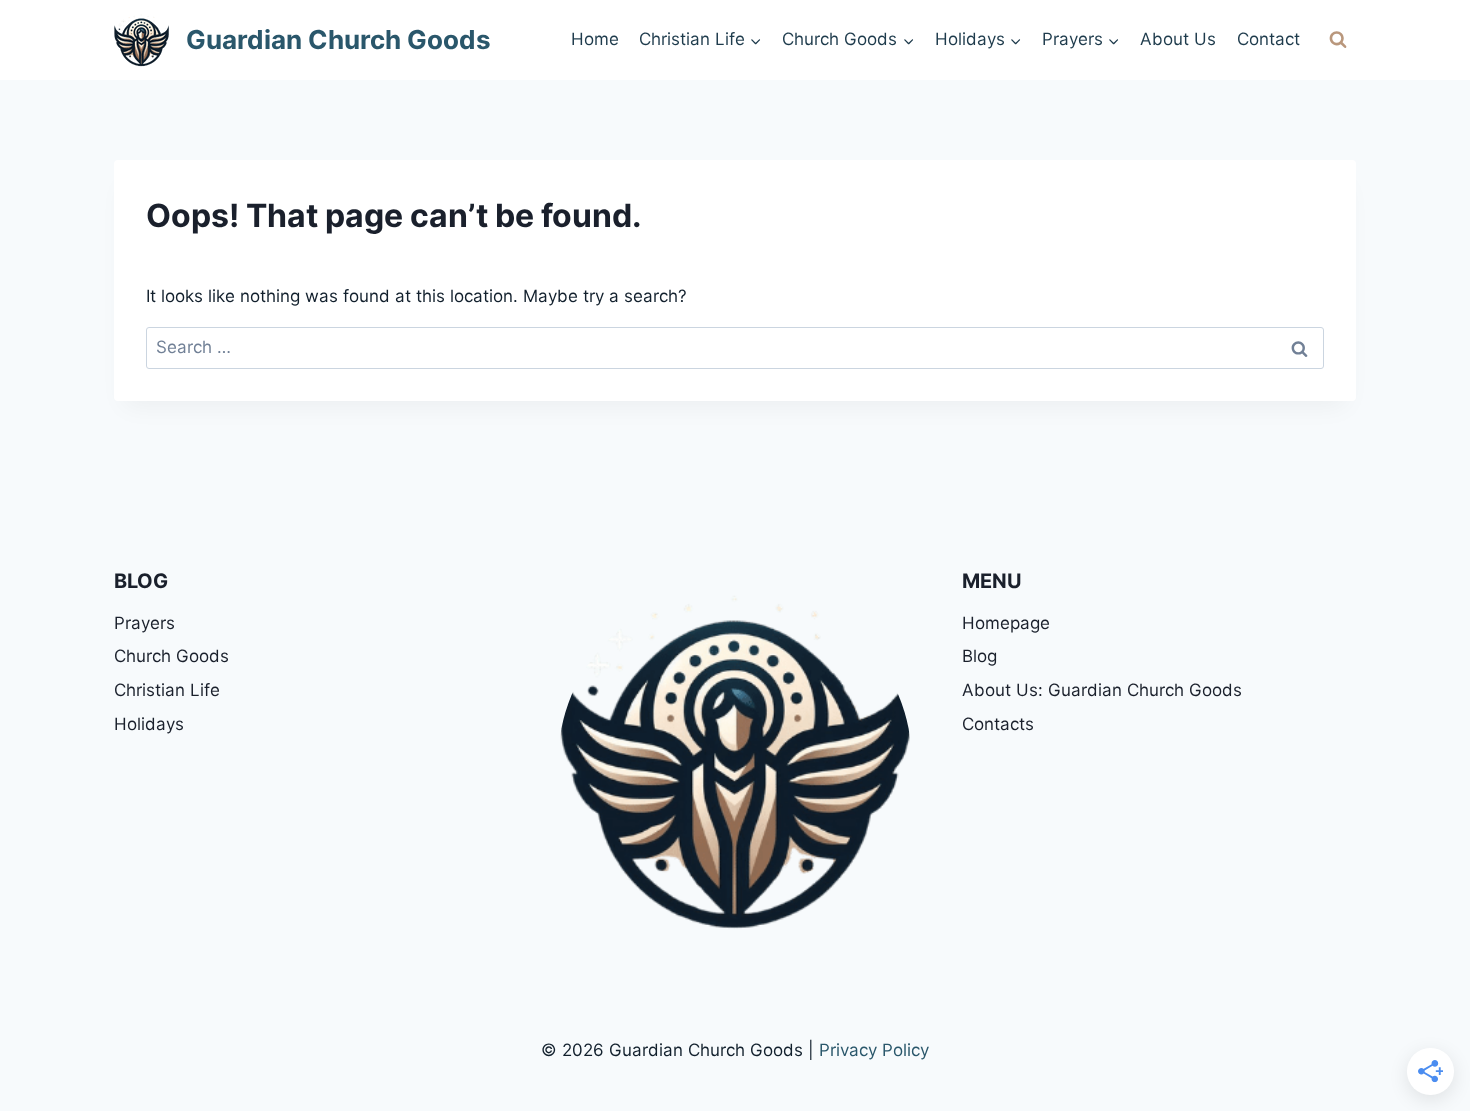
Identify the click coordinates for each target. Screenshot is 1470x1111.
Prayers (144, 623)
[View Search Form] (1338, 40)
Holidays (149, 724)
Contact (1268, 39)
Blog (979, 656)
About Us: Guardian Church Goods (1102, 690)
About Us (1178, 39)
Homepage (1006, 623)
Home (595, 39)
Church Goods (171, 656)
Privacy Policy (874, 1050)
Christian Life (167, 690)
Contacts (998, 724)
